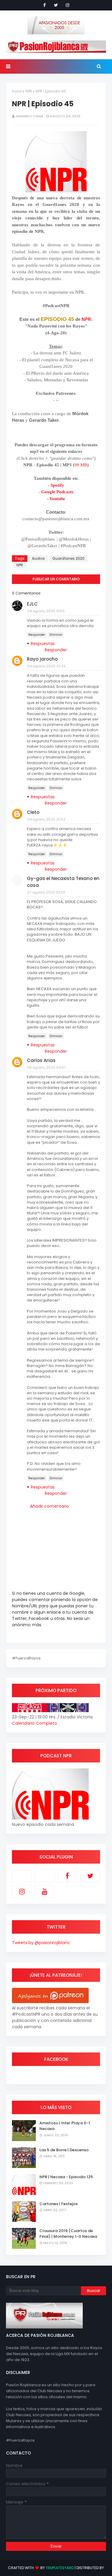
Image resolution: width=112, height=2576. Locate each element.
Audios (38, 558)
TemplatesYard (60, 2568)
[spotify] (45, 1876)
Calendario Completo (34, 1723)
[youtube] (45, 1891)
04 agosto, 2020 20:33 (46, 666)
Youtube (57, 499)
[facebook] (45, 5)
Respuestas (43, 644)
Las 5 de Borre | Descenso (64, 2150)
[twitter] (56, 5)
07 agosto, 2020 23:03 (46, 892)
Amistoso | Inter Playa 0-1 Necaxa (65, 2126)
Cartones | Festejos (59, 2204)
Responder (37, 635)
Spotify (57, 485)
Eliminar (56, 635)
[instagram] (67, 5)
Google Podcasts (57, 492)
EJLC (32, 604)
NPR (29, 91)
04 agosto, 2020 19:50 (46, 611)
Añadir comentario (49, 1506)
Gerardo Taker (29, 116)
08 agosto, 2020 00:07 (46, 1067)
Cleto (33, 812)
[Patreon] (22, 1876)
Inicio (17, 91)
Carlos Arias (41, 1060)
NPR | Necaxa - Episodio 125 (66, 2177)
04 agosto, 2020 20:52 (46, 819)
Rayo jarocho (42, 659)
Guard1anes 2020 (68, 558)
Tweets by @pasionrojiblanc (41, 1943)
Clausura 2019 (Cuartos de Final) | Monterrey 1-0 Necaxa (68, 2234)
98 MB (81, 465)
